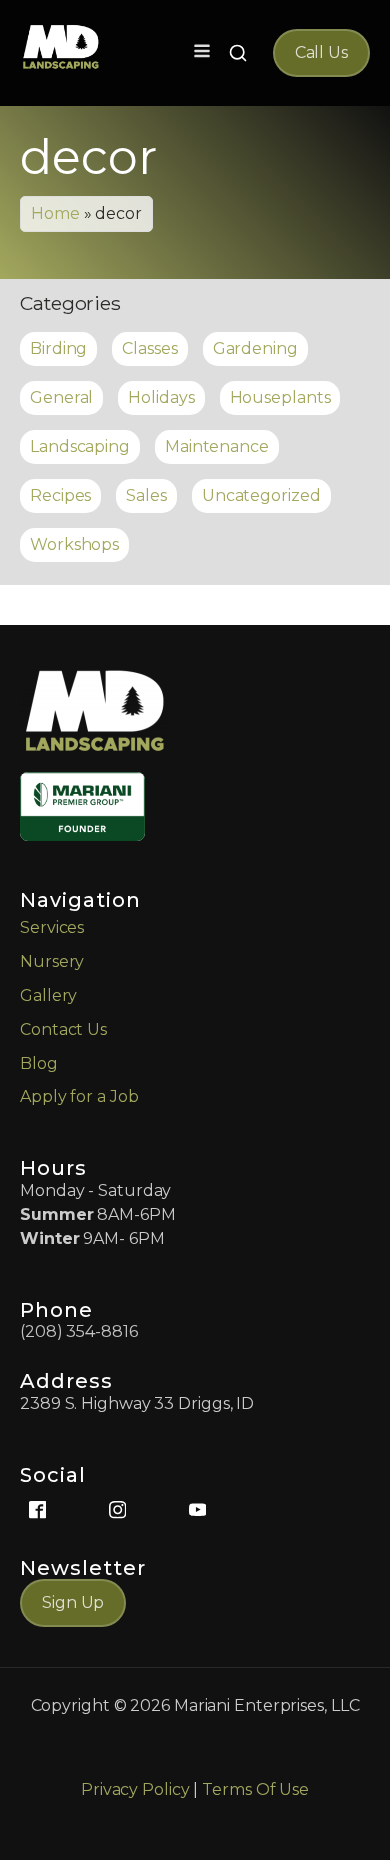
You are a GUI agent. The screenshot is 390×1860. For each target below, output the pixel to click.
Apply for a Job (79, 1096)
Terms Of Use (255, 1789)
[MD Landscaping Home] (61, 47)
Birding (58, 348)
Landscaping (80, 446)
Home (55, 213)
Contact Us (63, 1029)
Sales (146, 495)
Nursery (52, 961)
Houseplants (280, 397)
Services (52, 927)
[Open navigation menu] (202, 53)
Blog (39, 1063)
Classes (149, 348)
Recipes (60, 495)
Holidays (161, 397)
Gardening (255, 348)
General (61, 397)
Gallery (48, 995)
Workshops (74, 544)
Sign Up (73, 1602)
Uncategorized (261, 495)
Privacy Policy (135, 1789)
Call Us (321, 52)
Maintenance (217, 446)
